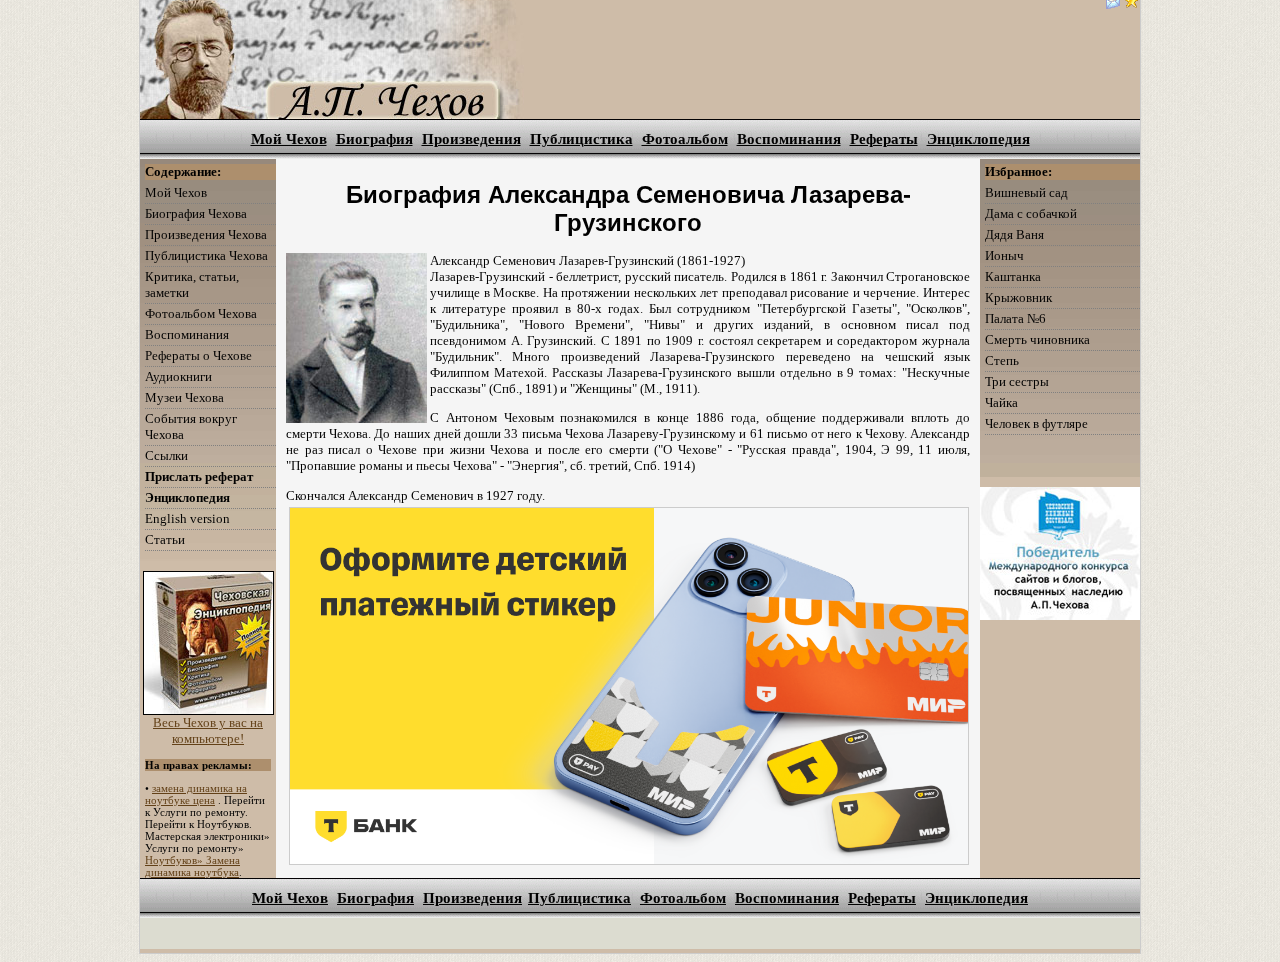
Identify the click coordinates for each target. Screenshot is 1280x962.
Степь (1002, 360)
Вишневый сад (1026, 192)
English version (187, 518)
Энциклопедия (978, 139)
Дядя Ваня (1014, 234)
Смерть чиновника (1037, 339)
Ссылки (166, 455)
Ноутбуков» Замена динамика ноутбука (192, 866)
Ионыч (1004, 255)
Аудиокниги (178, 376)
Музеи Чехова (184, 397)
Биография (374, 139)
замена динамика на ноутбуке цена (196, 794)
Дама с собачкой (1031, 213)
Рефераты (884, 139)
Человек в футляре (1036, 423)
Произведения (471, 139)
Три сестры (1017, 381)
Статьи (165, 539)
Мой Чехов (289, 139)
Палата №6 (1015, 318)
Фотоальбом (685, 139)
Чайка (1001, 402)
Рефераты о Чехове (198, 355)
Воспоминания (789, 139)
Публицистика (581, 139)
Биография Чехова (196, 213)
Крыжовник (1018, 297)
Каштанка (1013, 276)
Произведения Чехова (206, 234)
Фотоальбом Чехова (201, 313)
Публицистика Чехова (206, 255)
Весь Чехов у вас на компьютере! (208, 730)
